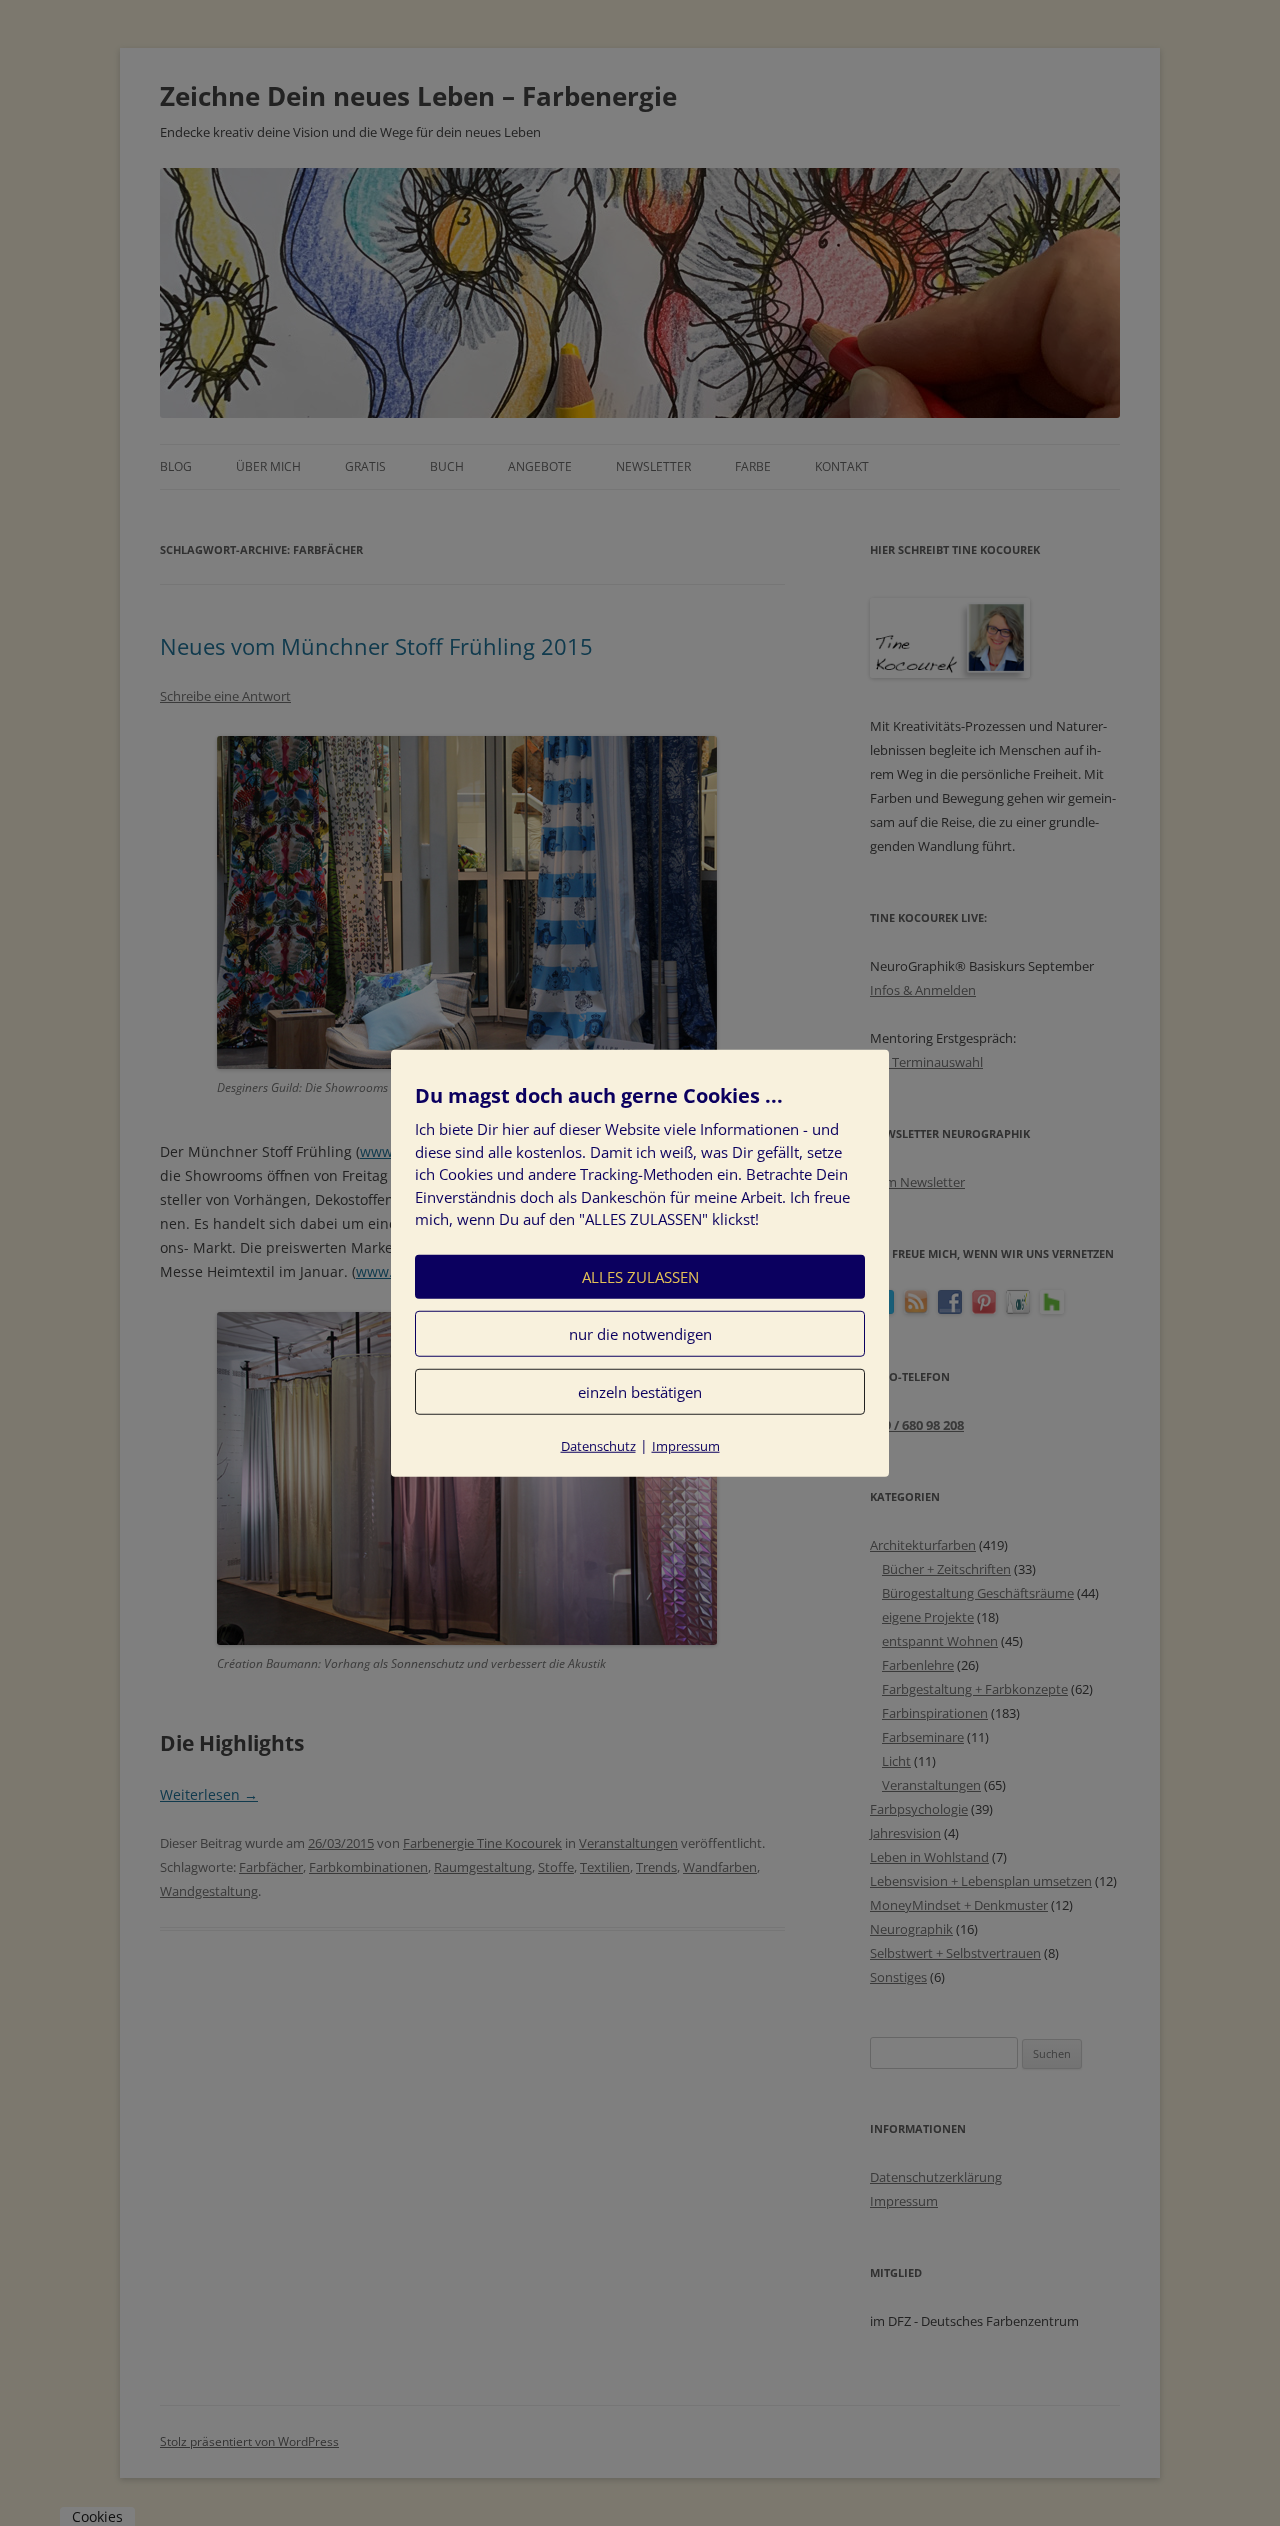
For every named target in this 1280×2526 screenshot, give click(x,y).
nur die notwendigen (640, 1333)
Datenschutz (598, 1445)
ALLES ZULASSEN (640, 1276)
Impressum (686, 1445)
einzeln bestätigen (640, 1391)
